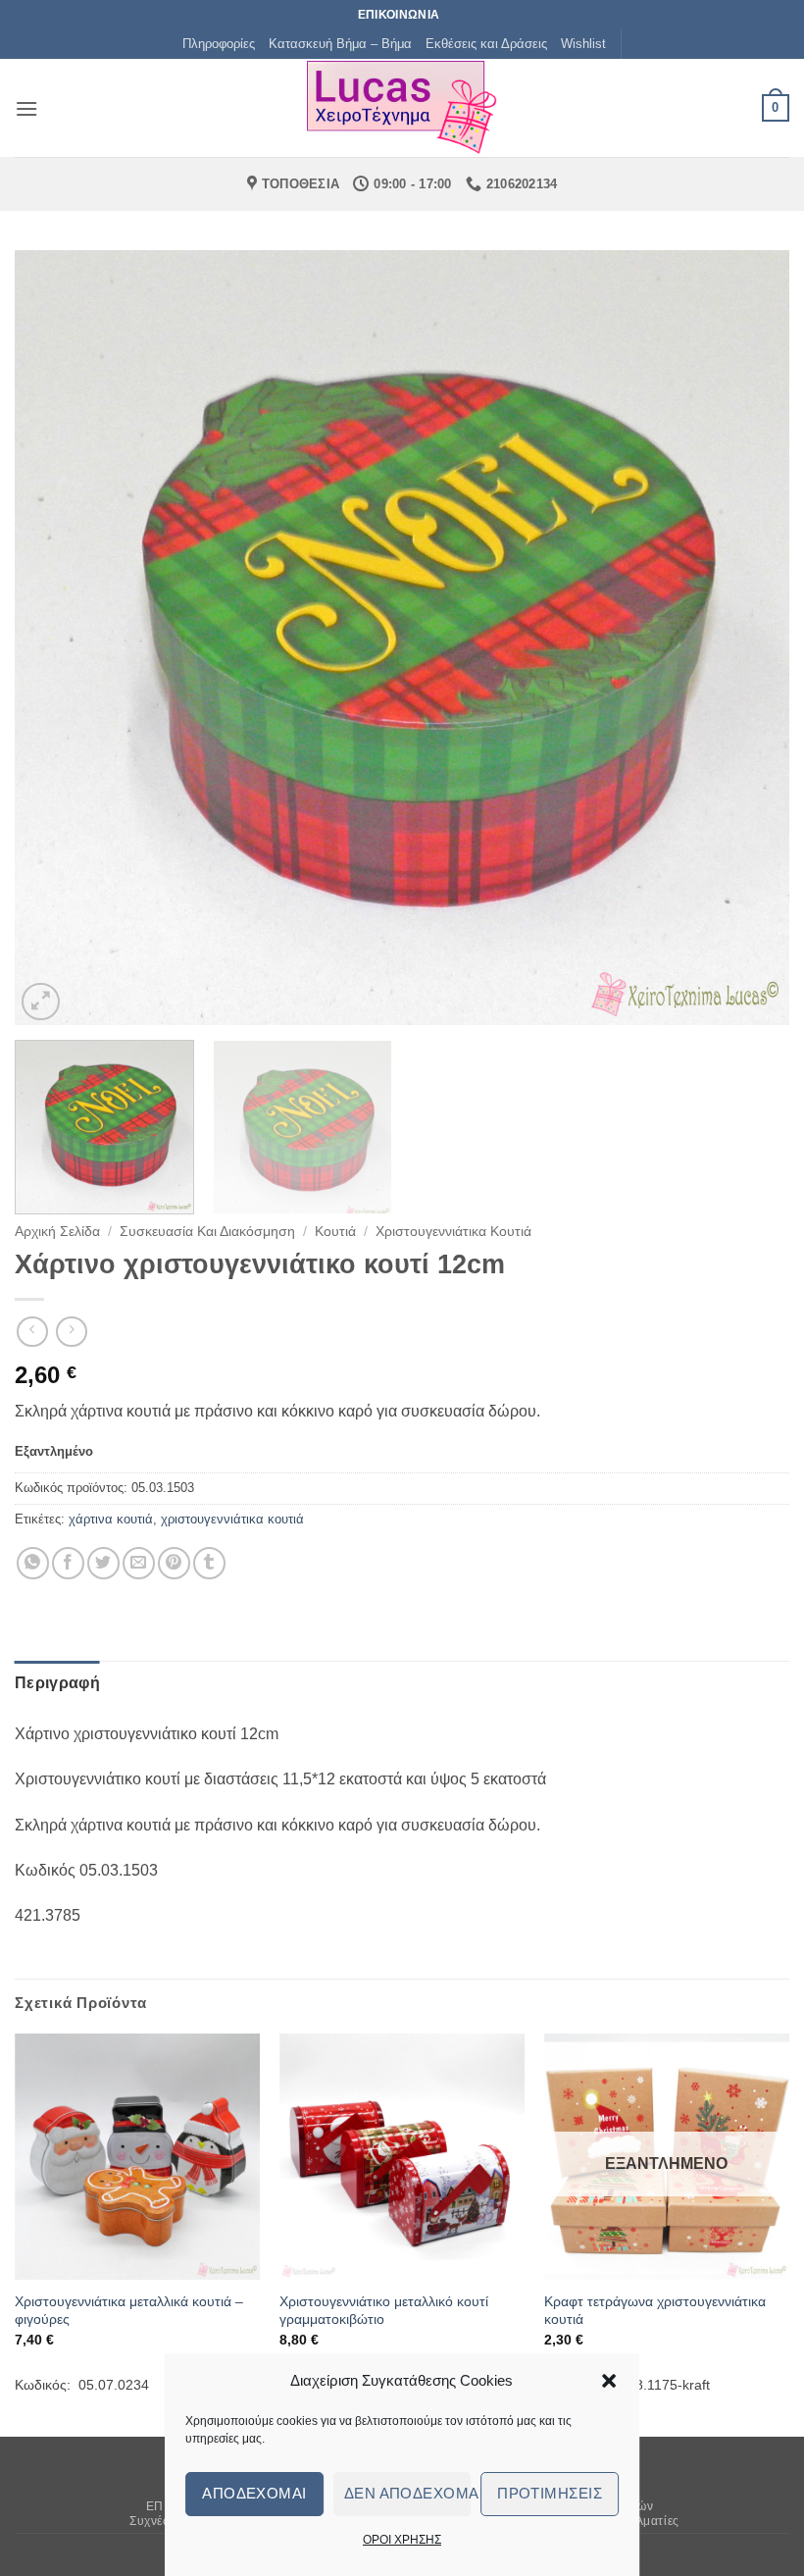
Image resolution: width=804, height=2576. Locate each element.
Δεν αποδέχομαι (408, 2493)
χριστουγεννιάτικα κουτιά (232, 1519)
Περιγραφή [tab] (57, 1683)
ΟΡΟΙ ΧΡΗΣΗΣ (402, 2540)
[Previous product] (71, 1332)
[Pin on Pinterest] (174, 1563)
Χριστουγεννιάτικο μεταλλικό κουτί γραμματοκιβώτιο (384, 2311)
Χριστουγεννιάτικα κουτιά (453, 1232)
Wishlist (583, 44)
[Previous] (55, 638)
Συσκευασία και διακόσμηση (207, 1232)
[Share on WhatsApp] (33, 1563)
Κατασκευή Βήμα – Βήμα (340, 44)
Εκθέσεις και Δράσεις (486, 44)
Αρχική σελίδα (57, 1232)
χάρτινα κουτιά (111, 1519)
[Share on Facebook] (68, 1563)
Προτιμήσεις (550, 2493)
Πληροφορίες (219, 44)
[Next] (749, 638)
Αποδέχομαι (254, 2493)
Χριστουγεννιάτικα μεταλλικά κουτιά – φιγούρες (129, 2311)
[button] (609, 2381)
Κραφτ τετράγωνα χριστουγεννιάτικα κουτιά (655, 2311)
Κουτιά (335, 1232)
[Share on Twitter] (103, 1563)
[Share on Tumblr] (209, 1563)
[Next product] (32, 1332)
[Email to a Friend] (139, 1563)
